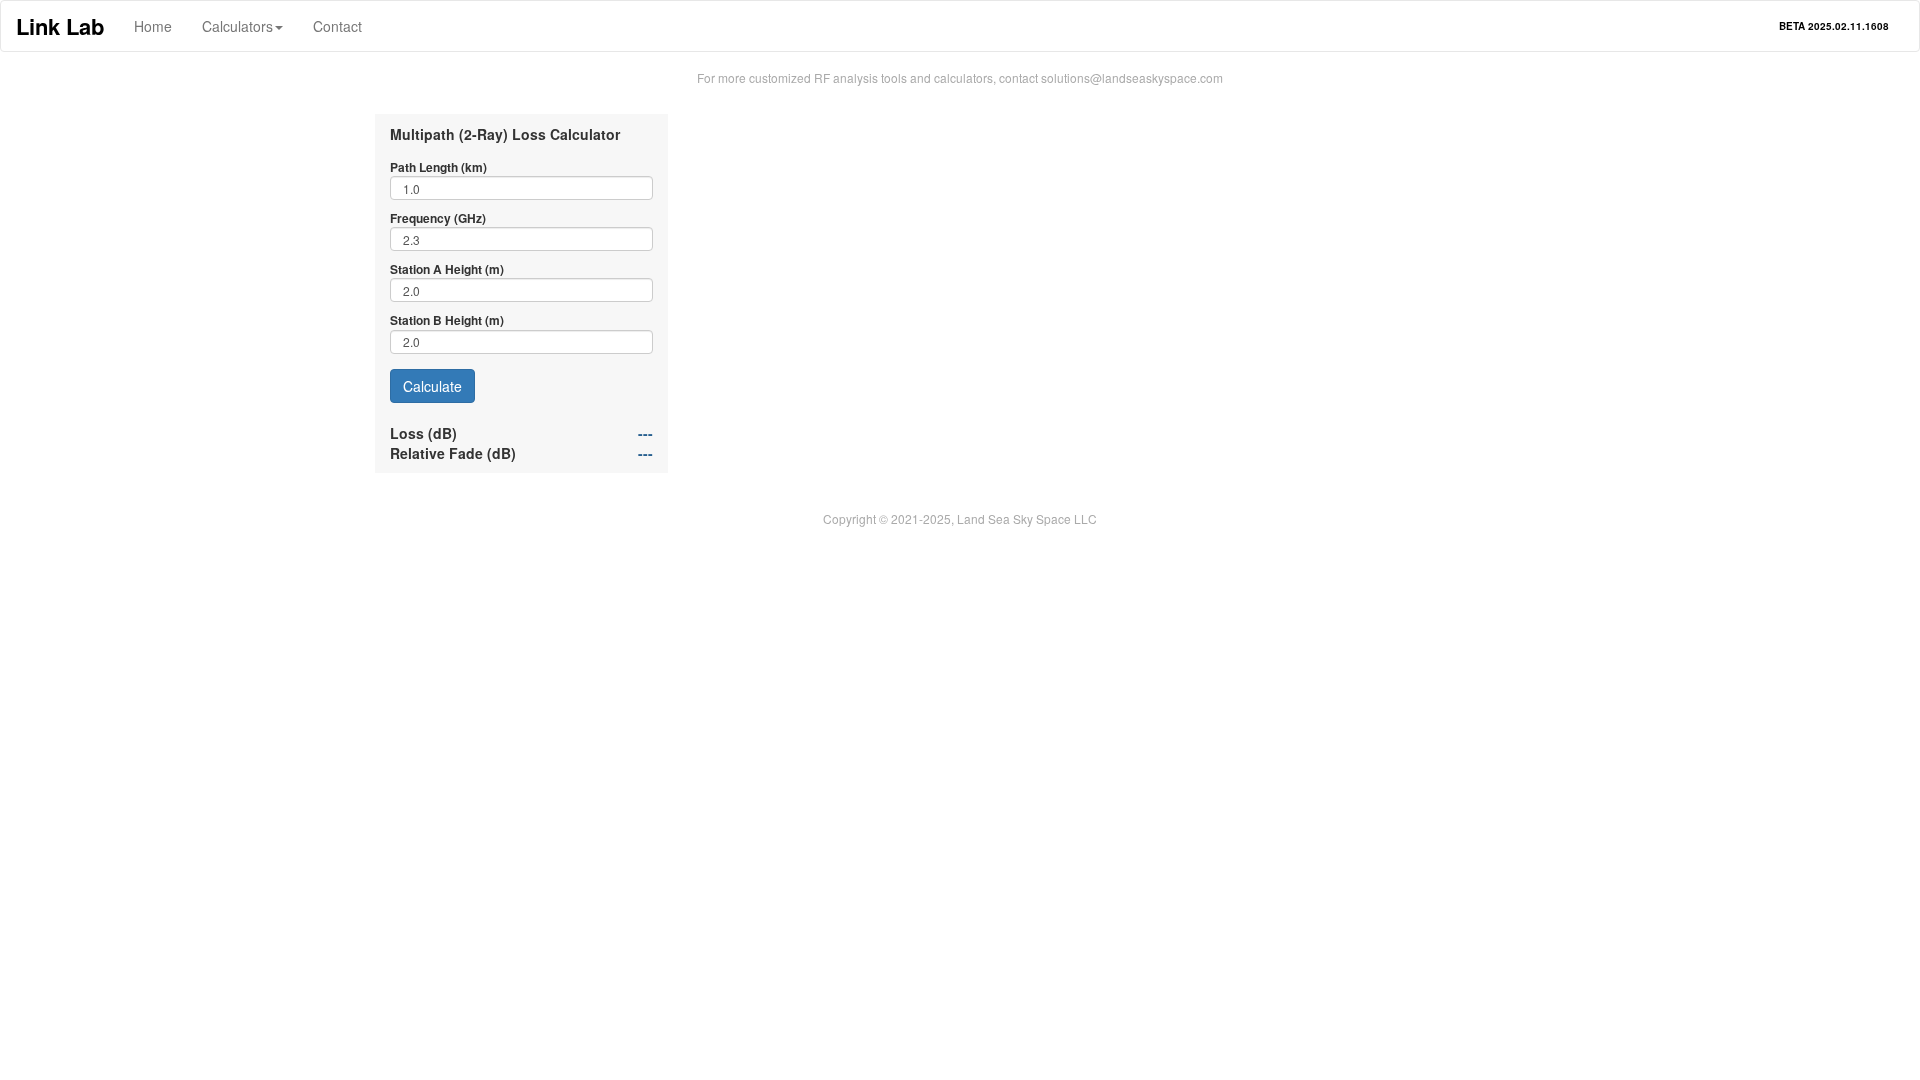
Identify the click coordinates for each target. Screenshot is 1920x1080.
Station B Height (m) (447, 320)
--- (645, 433)
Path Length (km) (438, 167)
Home (153, 26)
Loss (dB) (423, 433)
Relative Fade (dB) (453, 453)
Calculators (237, 26)
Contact (337, 26)
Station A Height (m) (447, 269)
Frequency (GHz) (438, 218)
